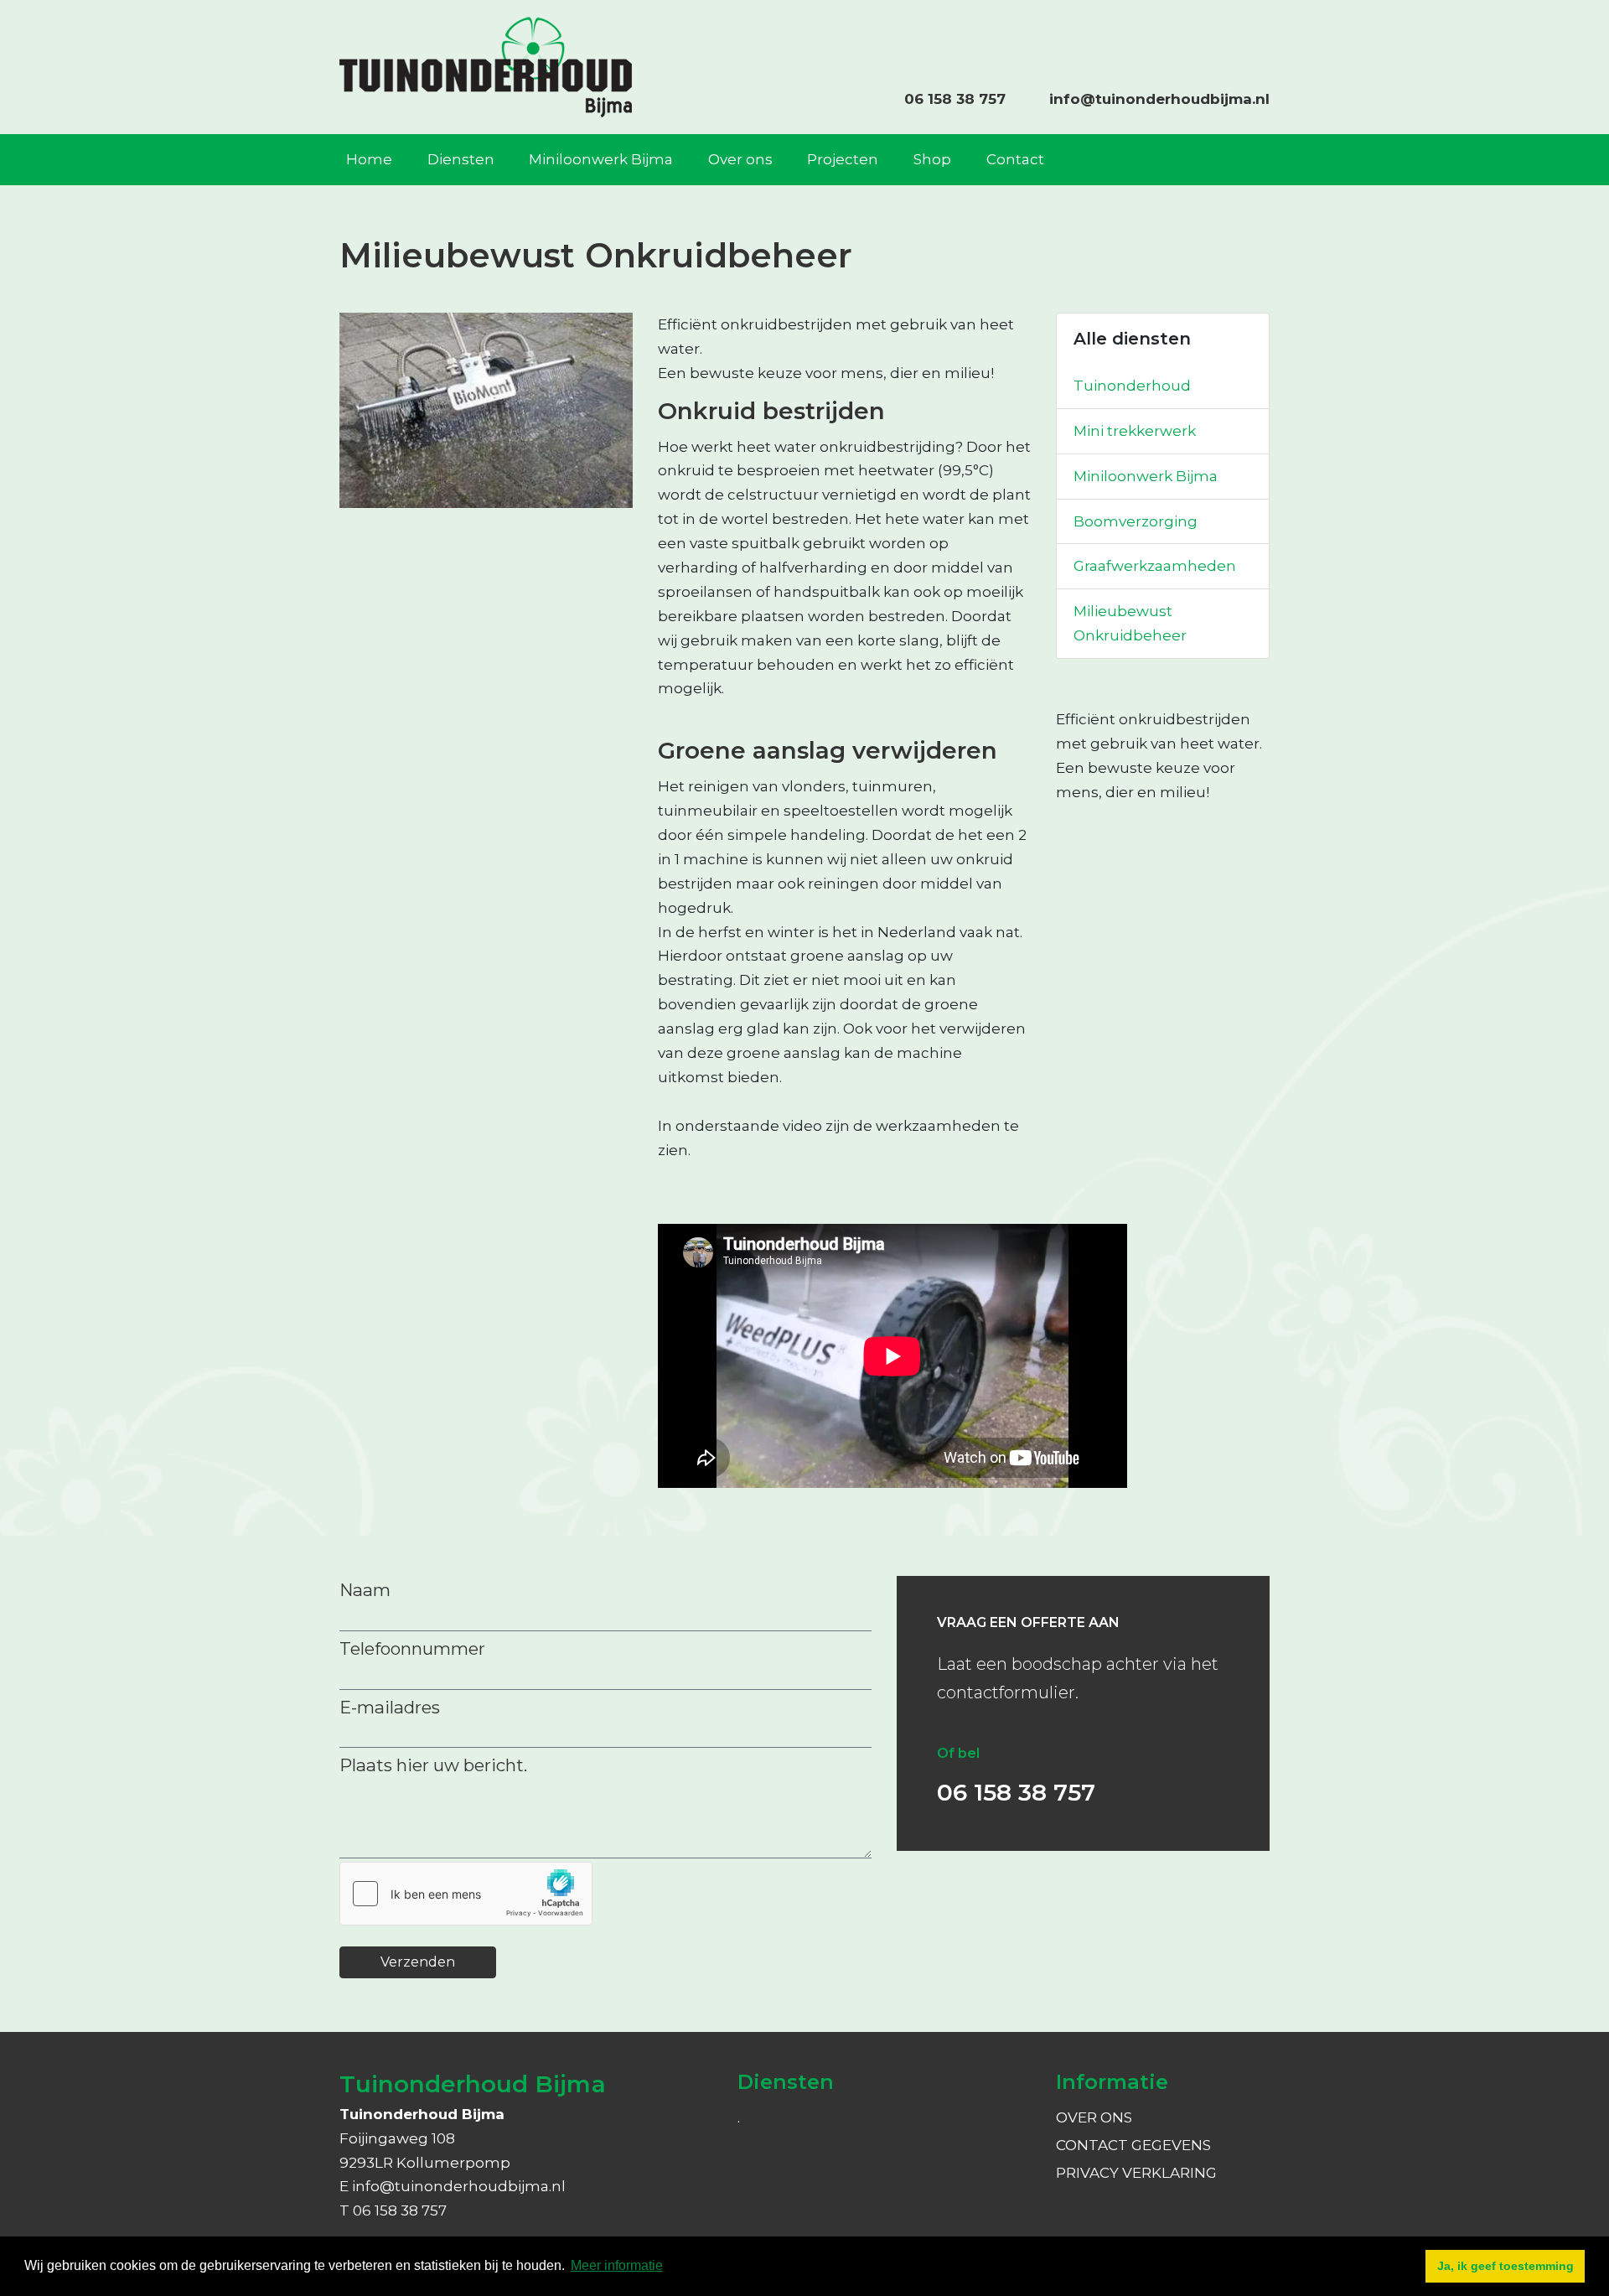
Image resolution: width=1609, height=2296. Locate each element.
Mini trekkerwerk (1135, 431)
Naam (365, 1590)
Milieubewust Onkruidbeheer (1130, 623)
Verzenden (418, 1962)
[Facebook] (1234, 34)
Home (369, 159)
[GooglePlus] (1268, 34)
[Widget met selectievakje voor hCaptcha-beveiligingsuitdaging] (466, 1894)
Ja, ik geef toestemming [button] (1506, 2266)
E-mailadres (390, 1707)
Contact (1015, 159)
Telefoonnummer (412, 1648)
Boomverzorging (1136, 521)
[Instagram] (1251, 34)
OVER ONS (1094, 2117)
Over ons (740, 159)
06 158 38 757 (955, 99)
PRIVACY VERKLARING (1136, 2173)
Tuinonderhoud (1132, 386)
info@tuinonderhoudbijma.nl (1159, 99)
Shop (932, 159)
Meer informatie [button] (617, 2265)
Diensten (461, 159)
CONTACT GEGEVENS (1133, 2145)
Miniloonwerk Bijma (601, 159)
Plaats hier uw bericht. (433, 1765)
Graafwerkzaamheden (1155, 566)
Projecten (843, 159)
